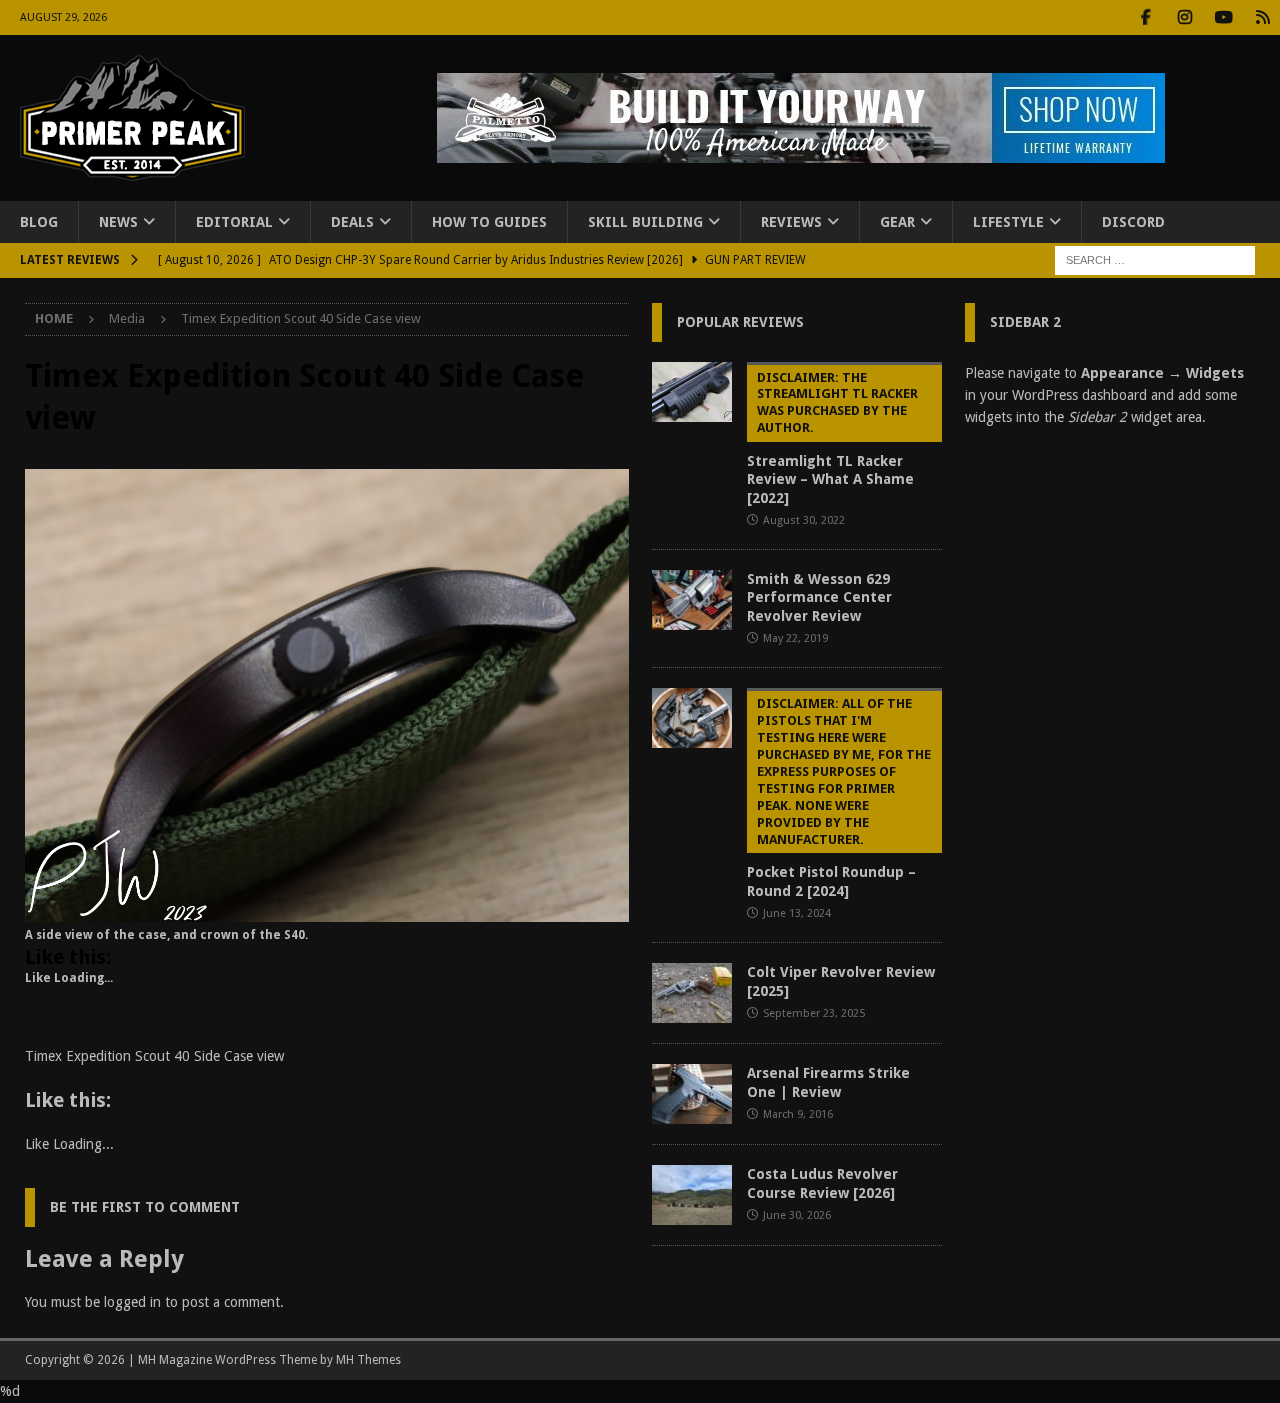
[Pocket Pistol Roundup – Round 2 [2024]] (692, 718)
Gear (897, 222)
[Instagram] (1184, 17)
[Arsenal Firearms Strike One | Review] (692, 1094)
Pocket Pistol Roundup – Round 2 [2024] (839, 797)
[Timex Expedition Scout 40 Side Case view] (327, 911)
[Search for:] (1155, 260)
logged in (132, 1302)
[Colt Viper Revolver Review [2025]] (692, 993)
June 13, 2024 (797, 913)
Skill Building (645, 222)
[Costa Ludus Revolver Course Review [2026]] (692, 1195)
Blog (39, 222)
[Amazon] (1262, 17)
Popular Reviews (740, 322)
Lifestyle (1008, 222)
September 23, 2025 (814, 1013)
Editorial (234, 222)
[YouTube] (1223, 17)
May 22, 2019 (795, 638)
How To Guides (489, 222)
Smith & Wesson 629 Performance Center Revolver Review (819, 597)
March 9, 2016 (798, 1114)
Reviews (791, 222)
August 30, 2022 (804, 520)
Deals (352, 222)
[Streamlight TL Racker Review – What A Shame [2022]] (692, 392)
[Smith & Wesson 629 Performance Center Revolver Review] (692, 600)
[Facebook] (1145, 17)
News (118, 222)
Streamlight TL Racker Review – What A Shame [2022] (832, 438)
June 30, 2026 (797, 1215)
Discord (1133, 222)
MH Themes (368, 1360)
